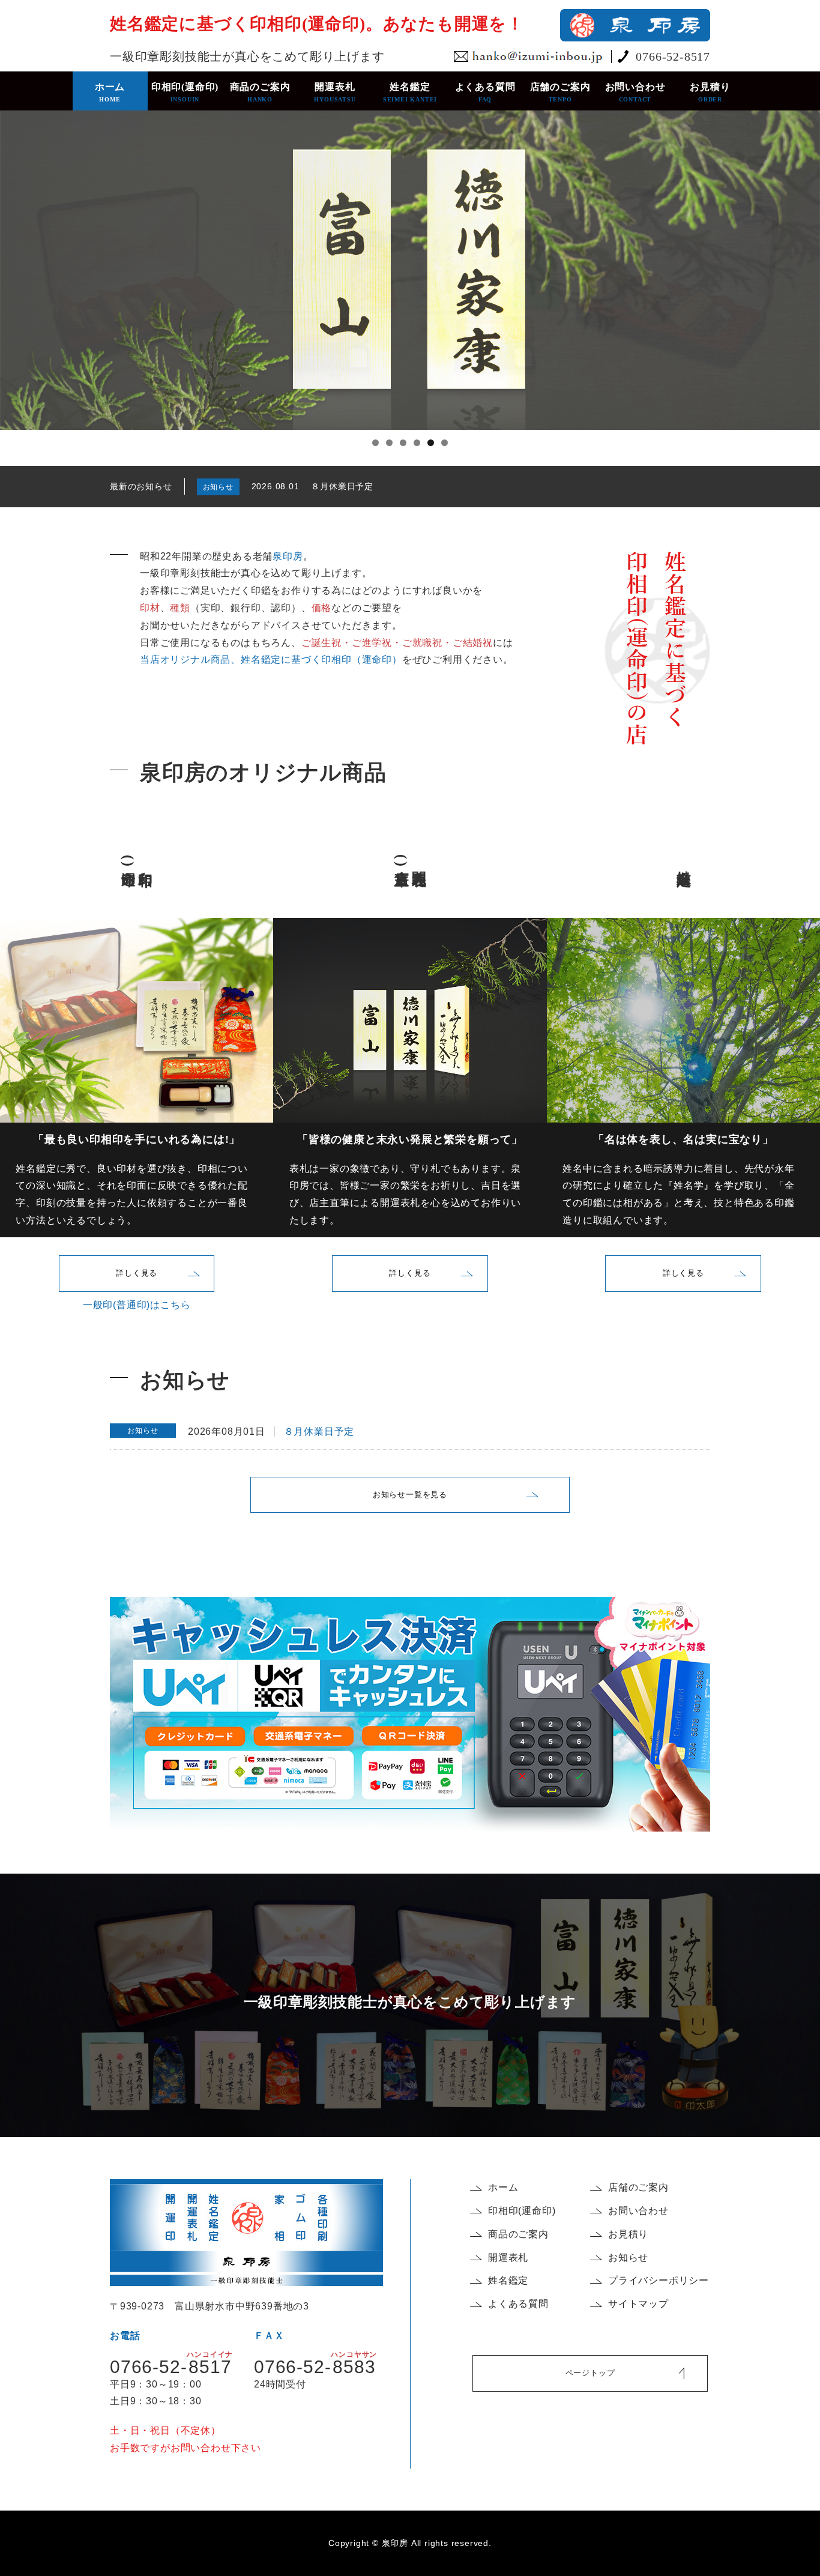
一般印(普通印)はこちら (137, 1305)
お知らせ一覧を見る (410, 1495)
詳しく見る (137, 1273)
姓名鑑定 (410, 92)
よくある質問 (485, 92)
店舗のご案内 (560, 92)
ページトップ (590, 2373)
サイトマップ (638, 2304)
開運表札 (335, 92)
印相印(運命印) (185, 92)
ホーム (110, 92)
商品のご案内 (260, 92)
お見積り (710, 92)
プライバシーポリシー (659, 2280)
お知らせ (628, 2258)
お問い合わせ (635, 92)
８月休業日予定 (342, 486)
